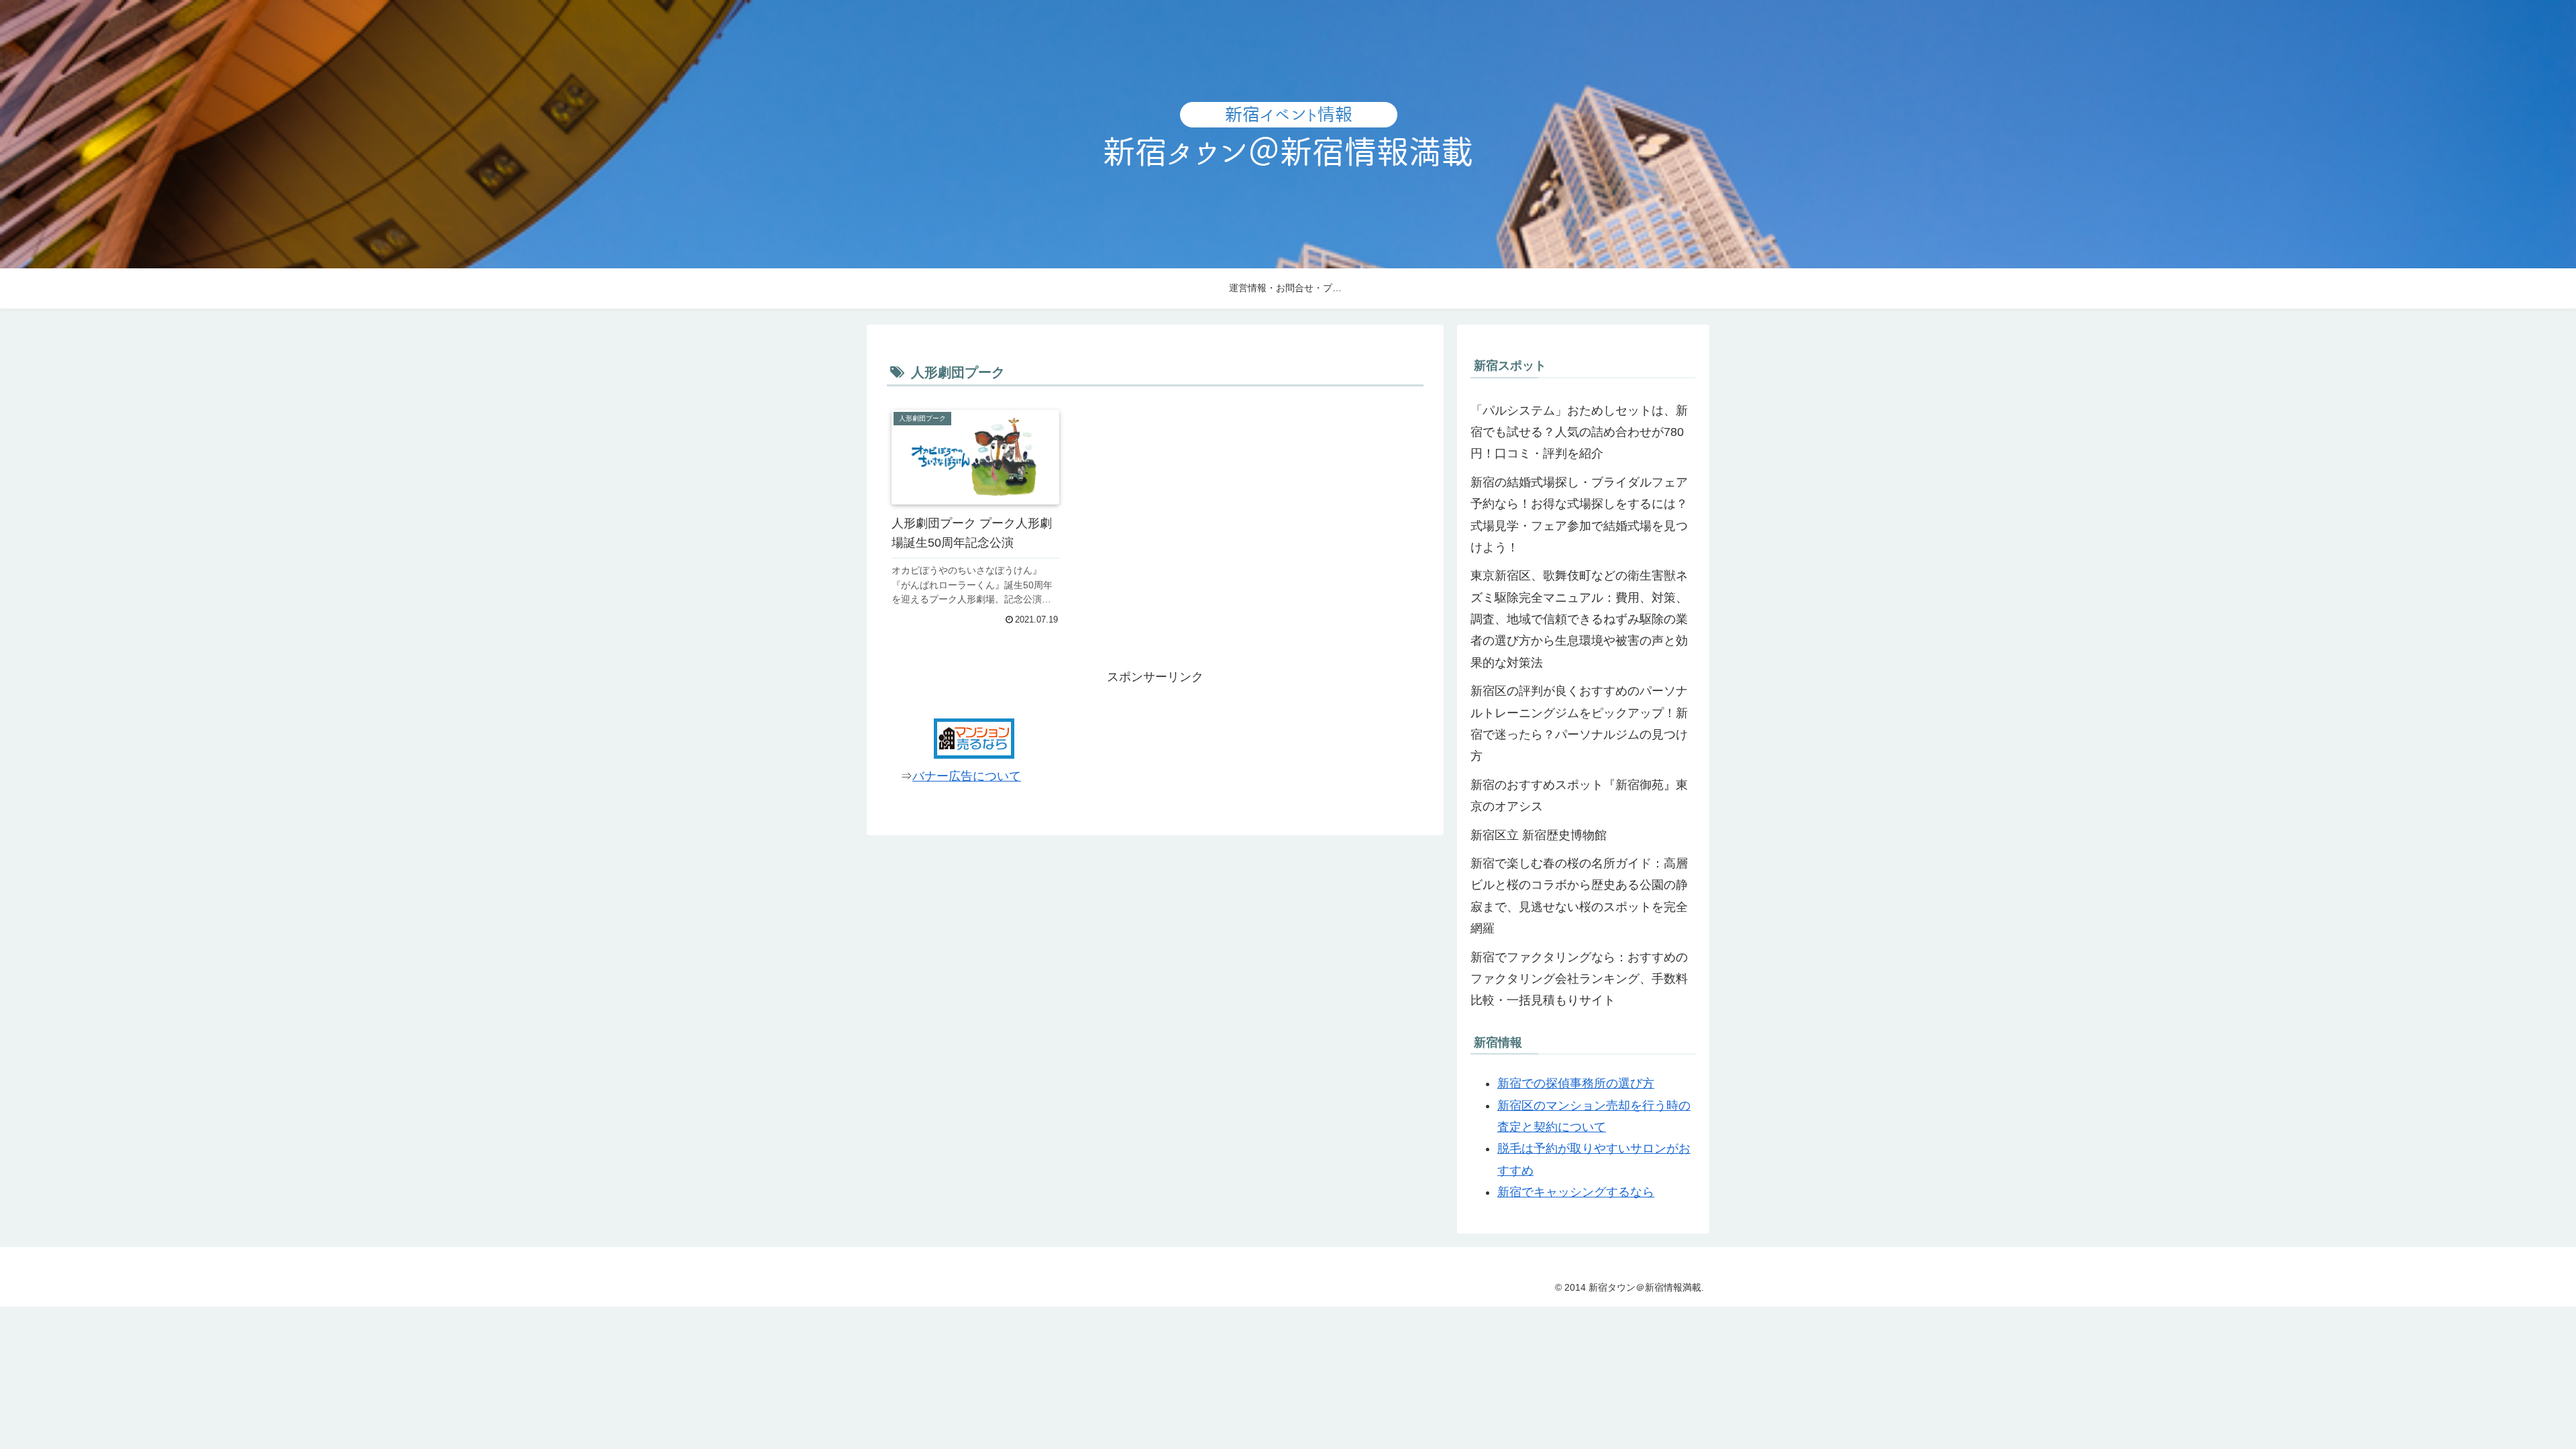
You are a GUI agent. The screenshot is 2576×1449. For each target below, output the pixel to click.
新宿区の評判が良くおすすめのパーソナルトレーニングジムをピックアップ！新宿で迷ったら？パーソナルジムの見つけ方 (1579, 723)
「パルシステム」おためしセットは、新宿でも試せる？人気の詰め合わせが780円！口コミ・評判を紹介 (1579, 432)
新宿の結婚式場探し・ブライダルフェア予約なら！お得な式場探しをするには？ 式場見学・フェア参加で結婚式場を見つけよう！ (1579, 515)
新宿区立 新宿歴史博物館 (1539, 835)
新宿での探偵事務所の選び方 (1576, 1083)
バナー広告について (967, 776)
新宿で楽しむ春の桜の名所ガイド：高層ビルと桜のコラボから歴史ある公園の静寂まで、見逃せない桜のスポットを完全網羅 (1579, 896)
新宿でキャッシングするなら (1576, 1192)
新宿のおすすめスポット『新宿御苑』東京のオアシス (1579, 796)
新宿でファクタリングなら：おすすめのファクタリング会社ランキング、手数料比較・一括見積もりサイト (1579, 979)
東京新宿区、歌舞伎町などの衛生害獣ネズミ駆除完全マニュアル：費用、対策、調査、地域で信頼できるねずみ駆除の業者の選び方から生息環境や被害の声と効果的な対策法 (1579, 619)
